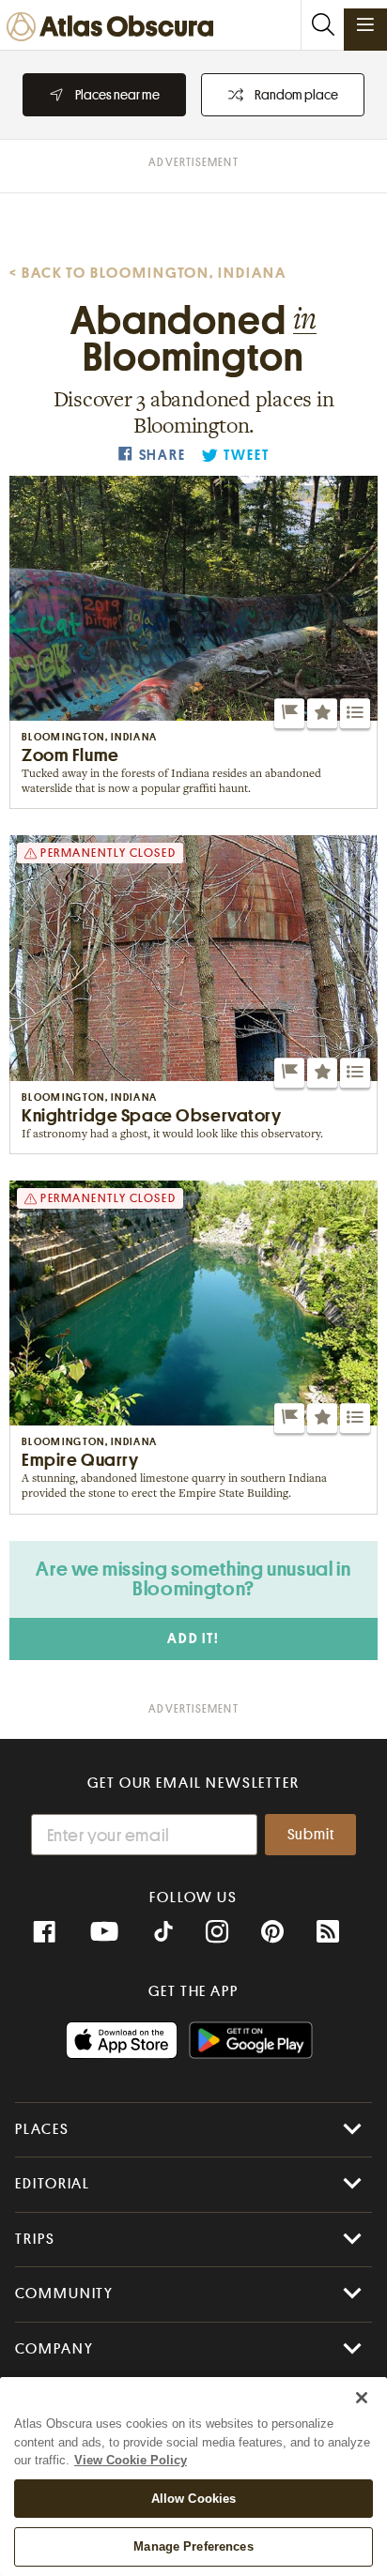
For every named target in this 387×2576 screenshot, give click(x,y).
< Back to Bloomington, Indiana (148, 273)
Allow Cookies (194, 2499)
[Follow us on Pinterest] (272, 1932)
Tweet (246, 456)
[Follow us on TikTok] (163, 1934)
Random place (296, 95)
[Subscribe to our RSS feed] (328, 1932)
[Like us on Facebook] (44, 1932)
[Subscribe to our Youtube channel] (104, 1932)
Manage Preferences (193, 2546)
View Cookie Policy (131, 2460)
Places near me (117, 95)
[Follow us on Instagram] (217, 1932)
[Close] (362, 2398)
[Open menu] (365, 24)
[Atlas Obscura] (115, 28)
